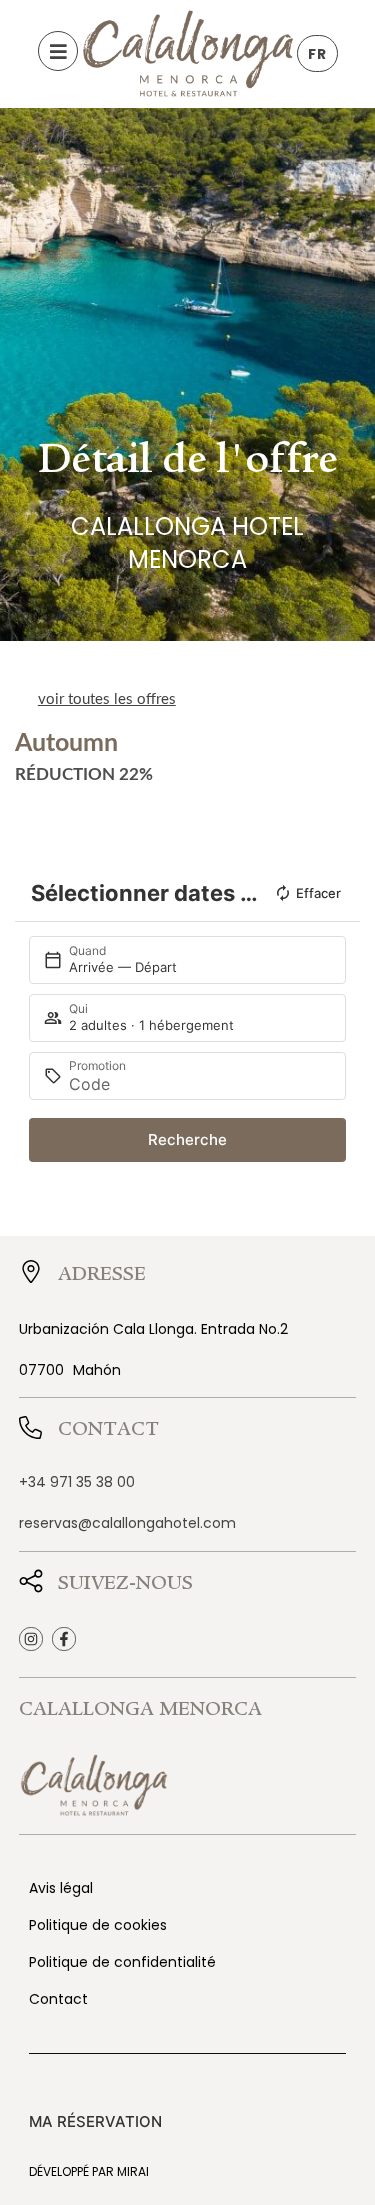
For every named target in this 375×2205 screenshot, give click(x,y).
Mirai (133, 2171)
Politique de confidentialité (122, 1962)
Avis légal (61, 1888)
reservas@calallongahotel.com (127, 1523)
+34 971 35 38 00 (77, 1482)
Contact (58, 1999)
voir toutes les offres (107, 699)
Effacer (318, 893)
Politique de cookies (98, 1925)
